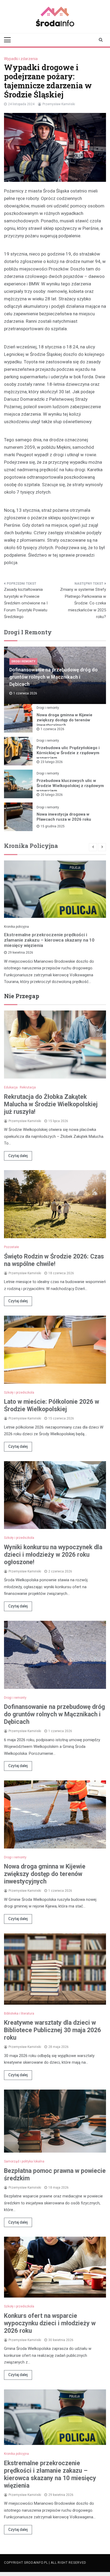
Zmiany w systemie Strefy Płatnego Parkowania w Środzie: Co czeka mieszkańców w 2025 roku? (83, 603)
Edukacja (11, 1087)
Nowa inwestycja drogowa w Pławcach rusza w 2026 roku (64, 817)
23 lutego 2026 (52, 762)
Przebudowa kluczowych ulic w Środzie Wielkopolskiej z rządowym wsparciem (70, 786)
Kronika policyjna (16, 927)
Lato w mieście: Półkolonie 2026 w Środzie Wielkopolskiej (52, 1405)
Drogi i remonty (23, 661)
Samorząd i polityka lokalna (24, 2161)
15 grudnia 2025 (53, 826)
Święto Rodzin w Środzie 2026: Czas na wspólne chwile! (54, 1260)
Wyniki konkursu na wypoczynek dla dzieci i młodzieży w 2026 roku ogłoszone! (53, 1555)
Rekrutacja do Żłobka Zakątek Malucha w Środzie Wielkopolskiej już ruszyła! (51, 1104)
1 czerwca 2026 (52, 729)
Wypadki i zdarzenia (21, 59)
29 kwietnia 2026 (21, 953)
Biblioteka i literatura (19, 2013)
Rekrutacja (28, 1087)
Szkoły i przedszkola (19, 1393)
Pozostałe (11, 1247)
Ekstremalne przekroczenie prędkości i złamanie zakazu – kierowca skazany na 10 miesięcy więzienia (49, 940)
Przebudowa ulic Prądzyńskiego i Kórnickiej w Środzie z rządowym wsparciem (68, 753)
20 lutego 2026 (52, 795)
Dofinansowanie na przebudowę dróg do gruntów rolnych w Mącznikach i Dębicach (54, 677)
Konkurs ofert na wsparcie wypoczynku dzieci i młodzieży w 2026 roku (50, 2323)
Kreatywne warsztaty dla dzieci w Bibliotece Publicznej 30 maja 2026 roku (52, 2030)
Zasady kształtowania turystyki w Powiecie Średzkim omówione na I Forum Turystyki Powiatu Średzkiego (26, 603)
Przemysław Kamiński (59, 104)
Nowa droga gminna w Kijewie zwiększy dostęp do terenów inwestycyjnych (64, 720)
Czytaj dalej (18, 1156)
